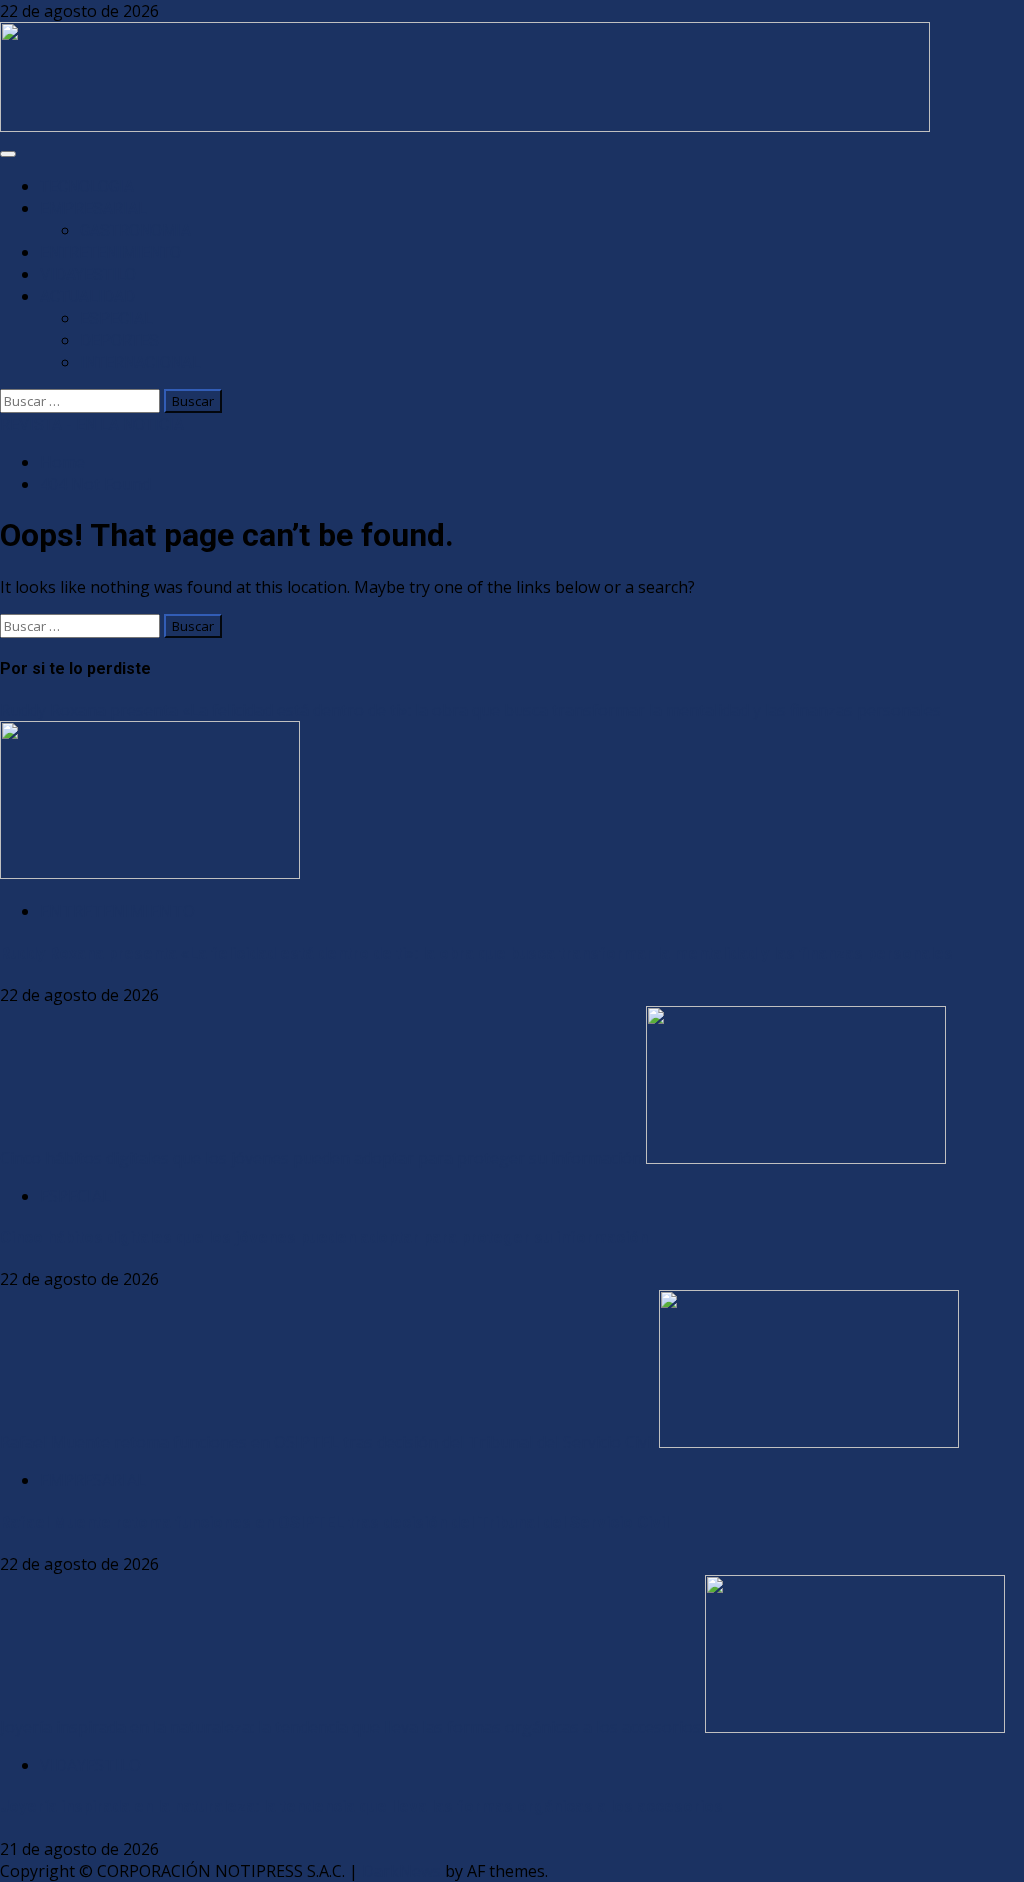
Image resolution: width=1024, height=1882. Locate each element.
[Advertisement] (465, 126)
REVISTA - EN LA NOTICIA (92, 424)
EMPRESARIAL (93, 208)
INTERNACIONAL (140, 362)
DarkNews (401, 1871)
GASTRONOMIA (135, 230)
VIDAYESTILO (88, 274)
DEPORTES (119, 340)
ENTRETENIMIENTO (110, 252)
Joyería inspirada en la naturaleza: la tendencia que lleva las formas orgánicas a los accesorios (350, 1727)
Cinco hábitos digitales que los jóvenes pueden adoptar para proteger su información (321, 1158)
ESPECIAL (116, 318)
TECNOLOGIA (87, 186)
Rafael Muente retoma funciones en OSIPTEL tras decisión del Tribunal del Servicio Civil (327, 1442)
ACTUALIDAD (87, 296)
